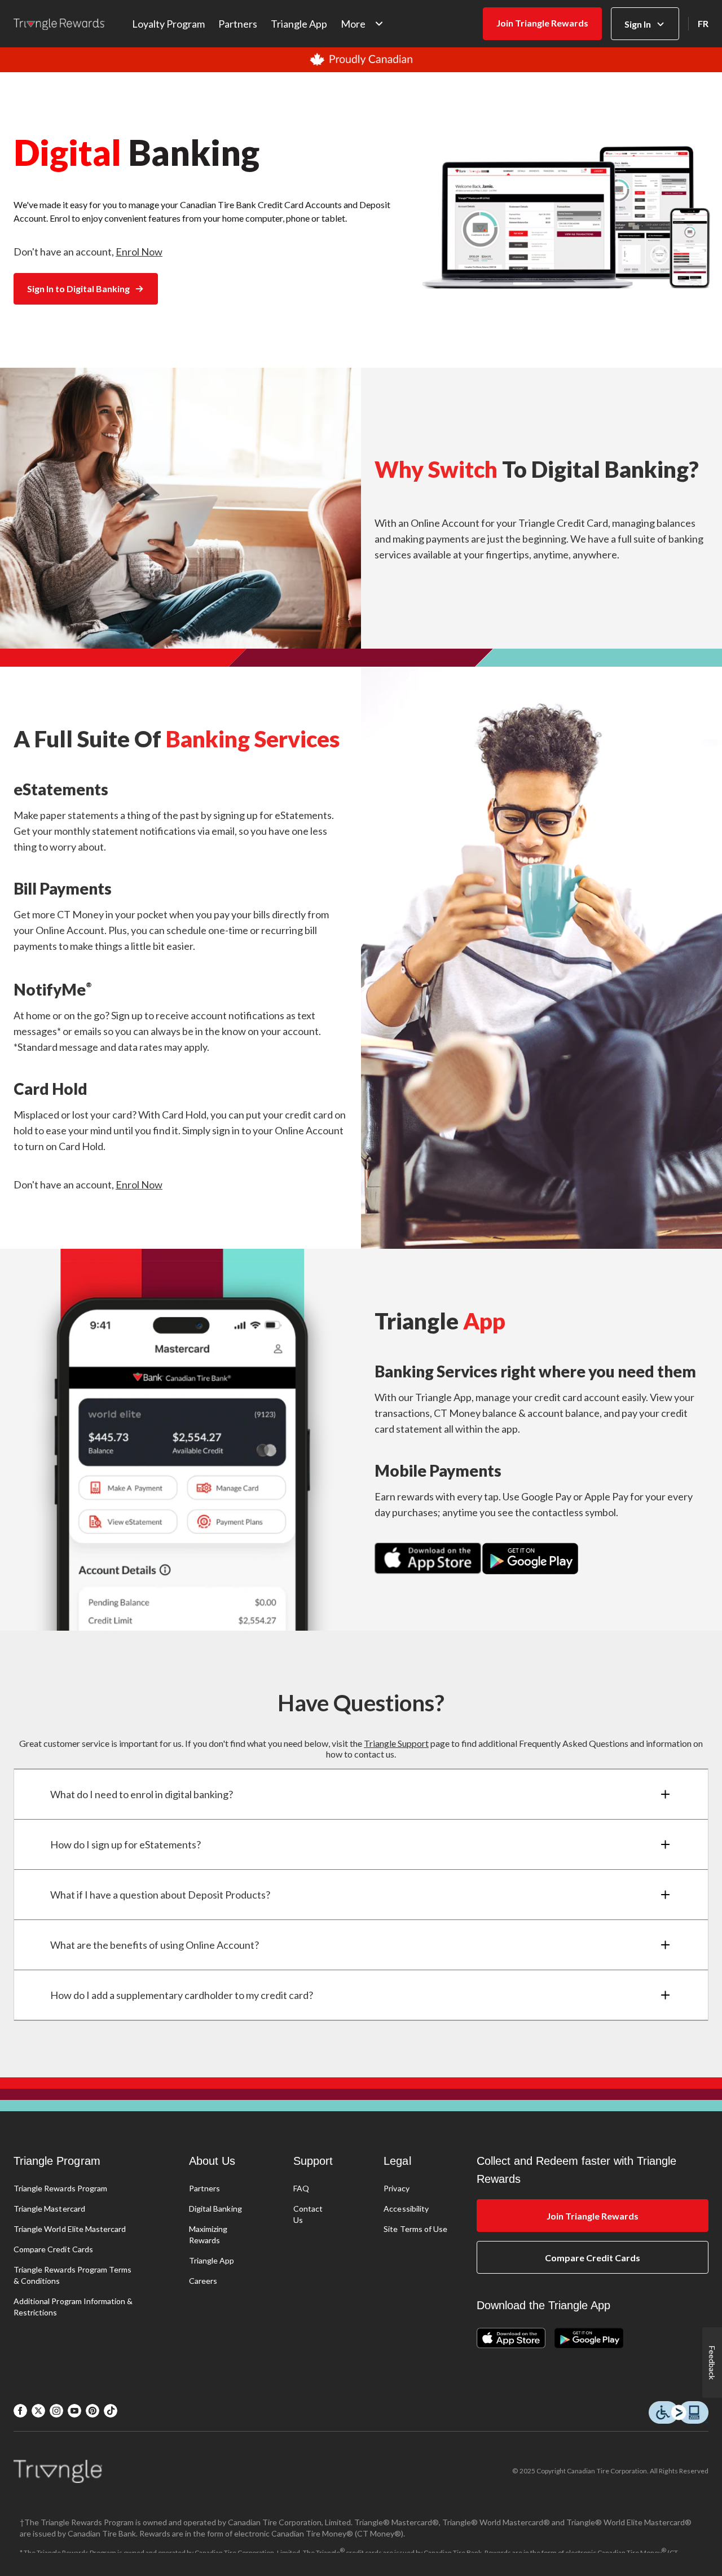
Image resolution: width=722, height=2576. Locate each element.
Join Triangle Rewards (542, 23)
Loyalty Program (168, 24)
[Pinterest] (93, 2411)
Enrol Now (139, 252)
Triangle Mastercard (49, 2209)
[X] (38, 2411)
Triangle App (299, 24)
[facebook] (20, 2411)
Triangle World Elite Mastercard (70, 2229)
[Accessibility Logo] (679, 2413)
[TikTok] (111, 2411)
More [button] (353, 24)
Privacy (396, 2188)
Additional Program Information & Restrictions (73, 2307)
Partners (238, 24)
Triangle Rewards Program (60, 2188)
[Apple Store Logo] (516, 2339)
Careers (203, 2281)
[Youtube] (74, 2411)
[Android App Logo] (589, 2339)
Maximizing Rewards (208, 2234)
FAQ (301, 2188)
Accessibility (406, 2209)
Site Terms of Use (415, 2229)
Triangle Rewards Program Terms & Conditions (72, 2275)
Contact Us (308, 2214)
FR (703, 23)
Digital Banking (215, 2209)
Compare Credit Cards (53, 2249)
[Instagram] (56, 2411)
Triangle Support (396, 1743)
